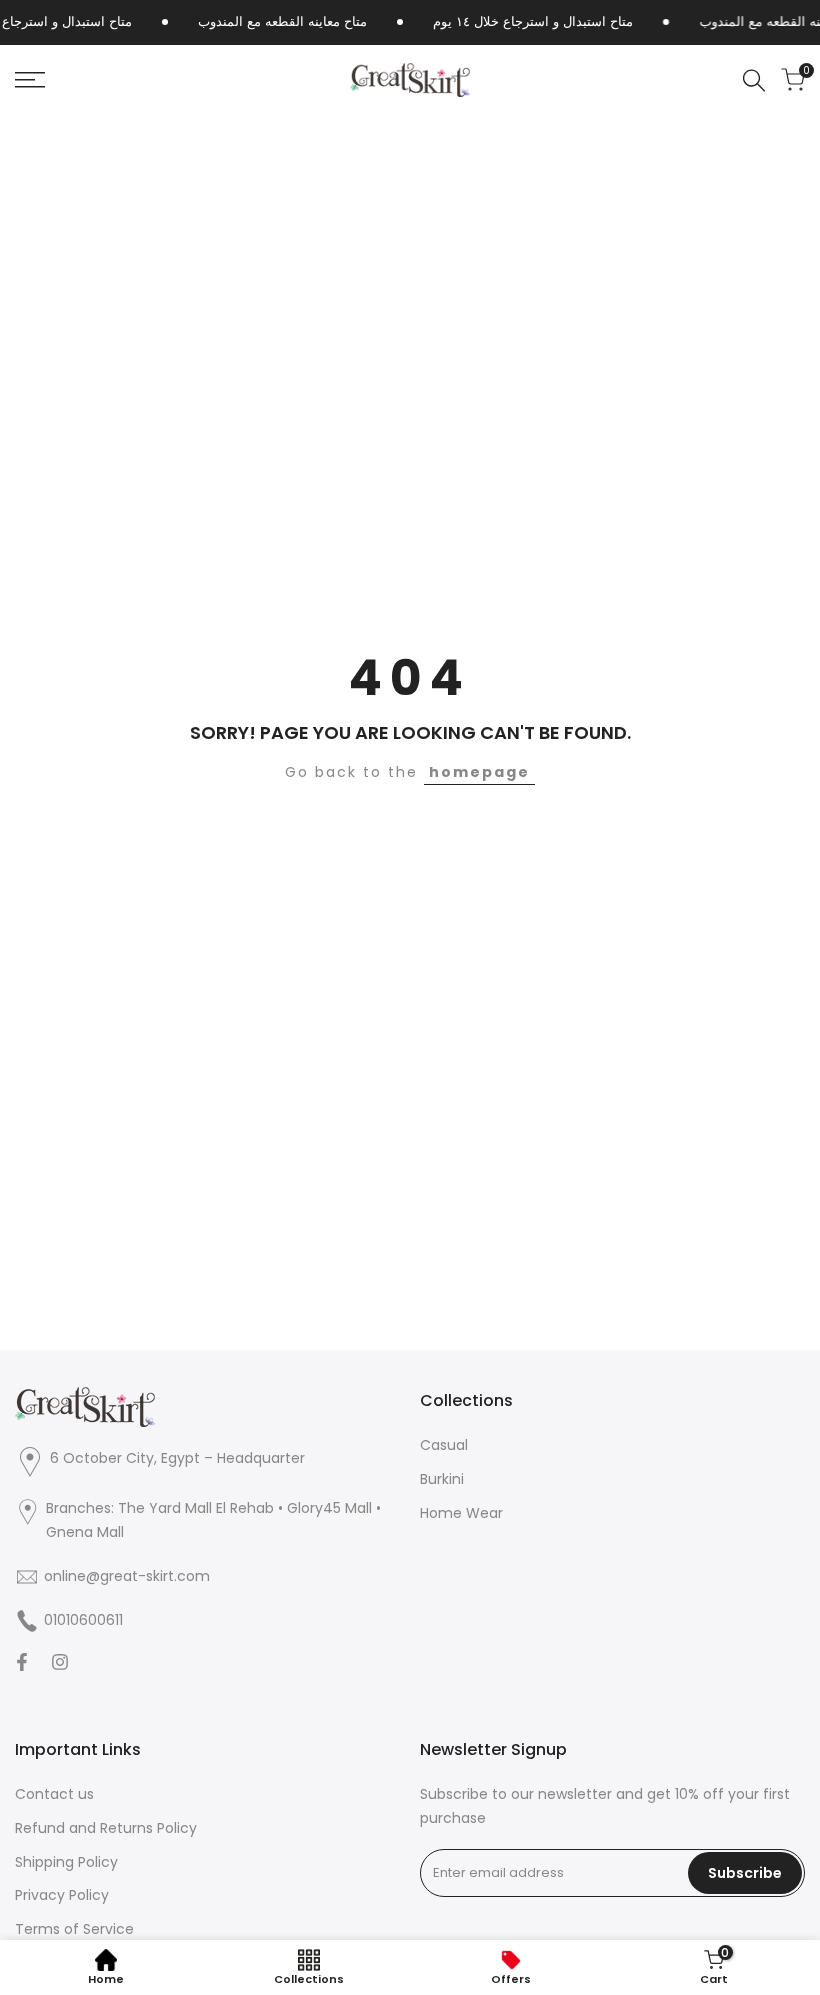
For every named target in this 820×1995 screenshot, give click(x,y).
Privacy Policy (62, 1895)
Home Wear (461, 1513)
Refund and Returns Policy (106, 1828)
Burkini (442, 1479)
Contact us (54, 1794)
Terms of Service (74, 1929)
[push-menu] (30, 80)
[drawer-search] (754, 80)
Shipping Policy (66, 1862)
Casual (444, 1445)
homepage (479, 772)
